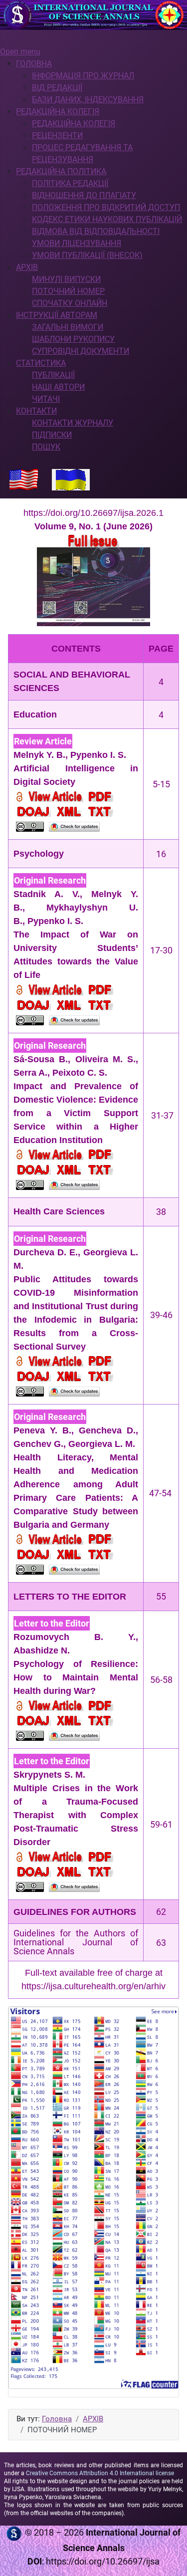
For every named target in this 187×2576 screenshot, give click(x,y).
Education (35, 714)
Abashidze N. (42, 1650)
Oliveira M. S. (106, 1059)
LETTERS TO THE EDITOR (70, 1597)
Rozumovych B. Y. (75, 1637)
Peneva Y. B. (42, 1430)
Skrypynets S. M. (49, 1775)
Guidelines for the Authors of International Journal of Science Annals (76, 1942)
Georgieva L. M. (102, 1444)
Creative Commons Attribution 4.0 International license (100, 2473)
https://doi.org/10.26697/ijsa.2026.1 (93, 513)
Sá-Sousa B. (41, 1059)
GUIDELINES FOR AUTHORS (75, 1912)
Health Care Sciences (59, 1211)
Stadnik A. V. (47, 894)
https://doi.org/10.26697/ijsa (103, 2561)
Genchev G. (38, 1444)
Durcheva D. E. (46, 1252)
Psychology (39, 854)
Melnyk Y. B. (39, 755)
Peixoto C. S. (80, 1073)
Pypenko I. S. (98, 755)
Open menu (20, 52)
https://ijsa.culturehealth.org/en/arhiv (93, 1986)
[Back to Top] (170, 2558)
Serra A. (30, 1073)
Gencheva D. (107, 1430)
